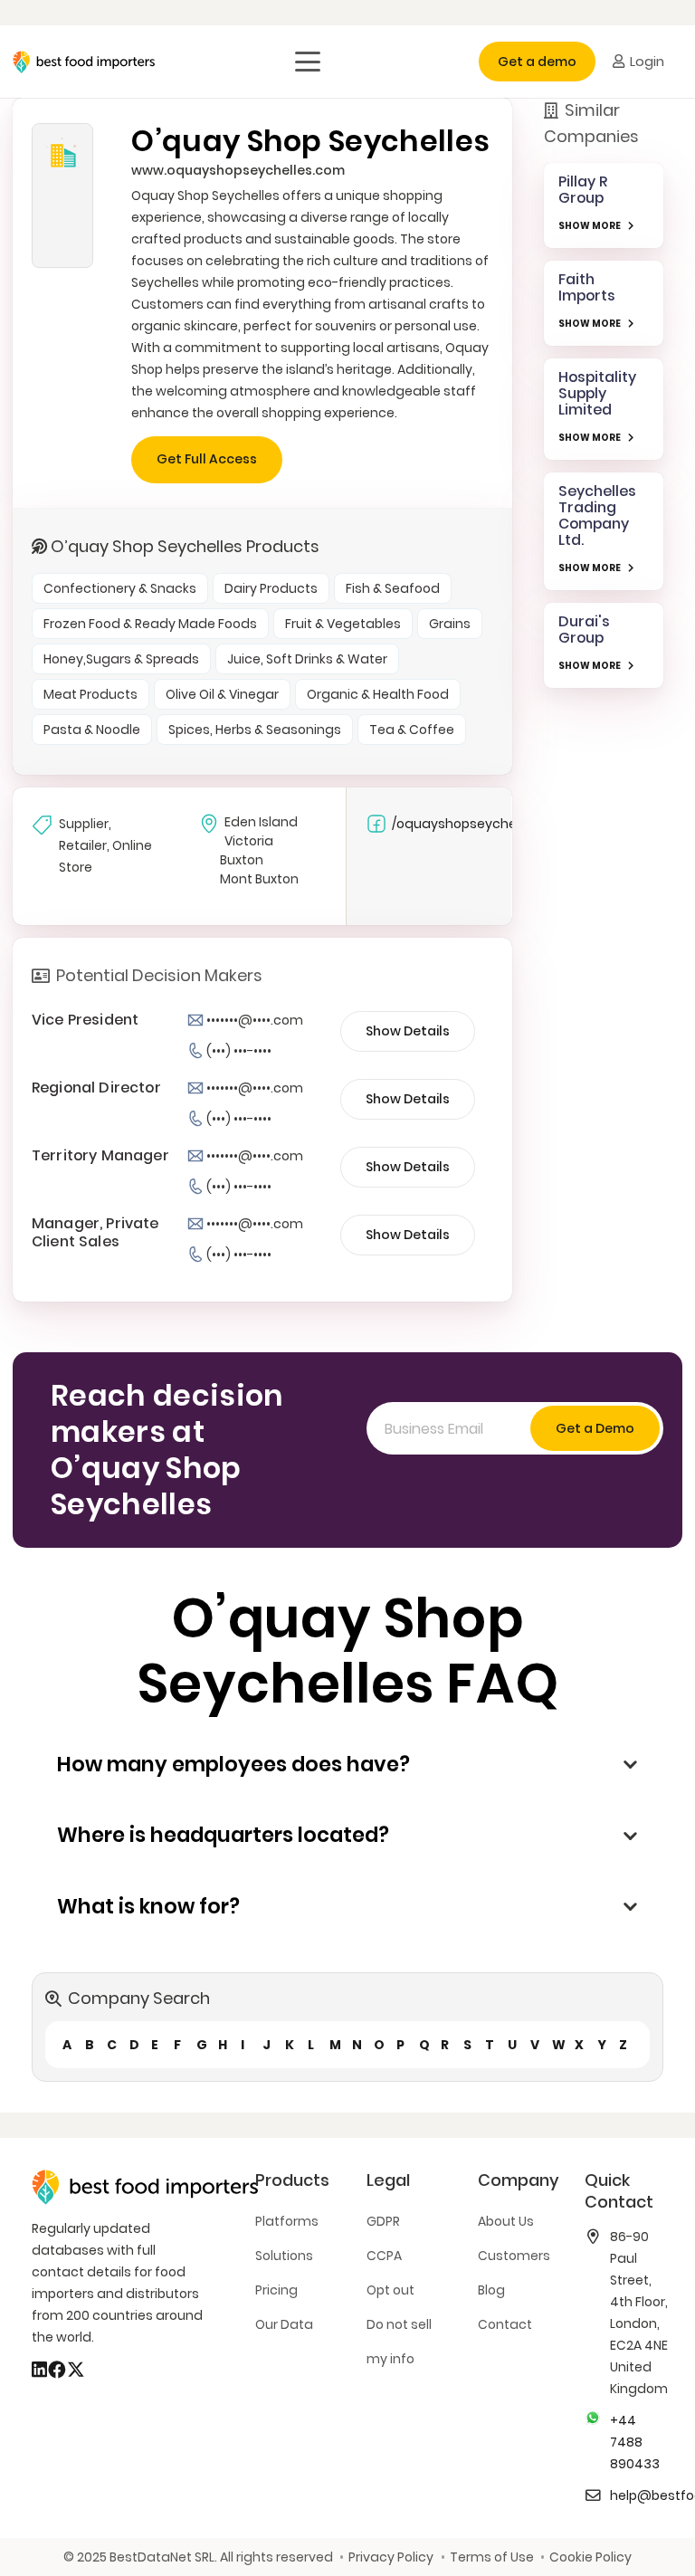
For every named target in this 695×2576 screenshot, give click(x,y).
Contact (505, 2324)
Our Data (284, 2324)
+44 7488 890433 (635, 2442)
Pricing (276, 2290)
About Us (506, 2221)
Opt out (390, 2290)
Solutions (284, 2256)
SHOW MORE (590, 226)
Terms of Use (491, 2557)
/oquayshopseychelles (454, 824)
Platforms (287, 2221)
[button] (308, 62)
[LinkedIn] (39, 2370)
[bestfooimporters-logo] (84, 62)
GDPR (383, 2221)
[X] (76, 2370)
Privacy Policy (391, 2557)
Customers (514, 2256)
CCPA (384, 2256)
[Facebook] (57, 2370)
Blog (491, 2290)
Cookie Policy (590, 2557)
